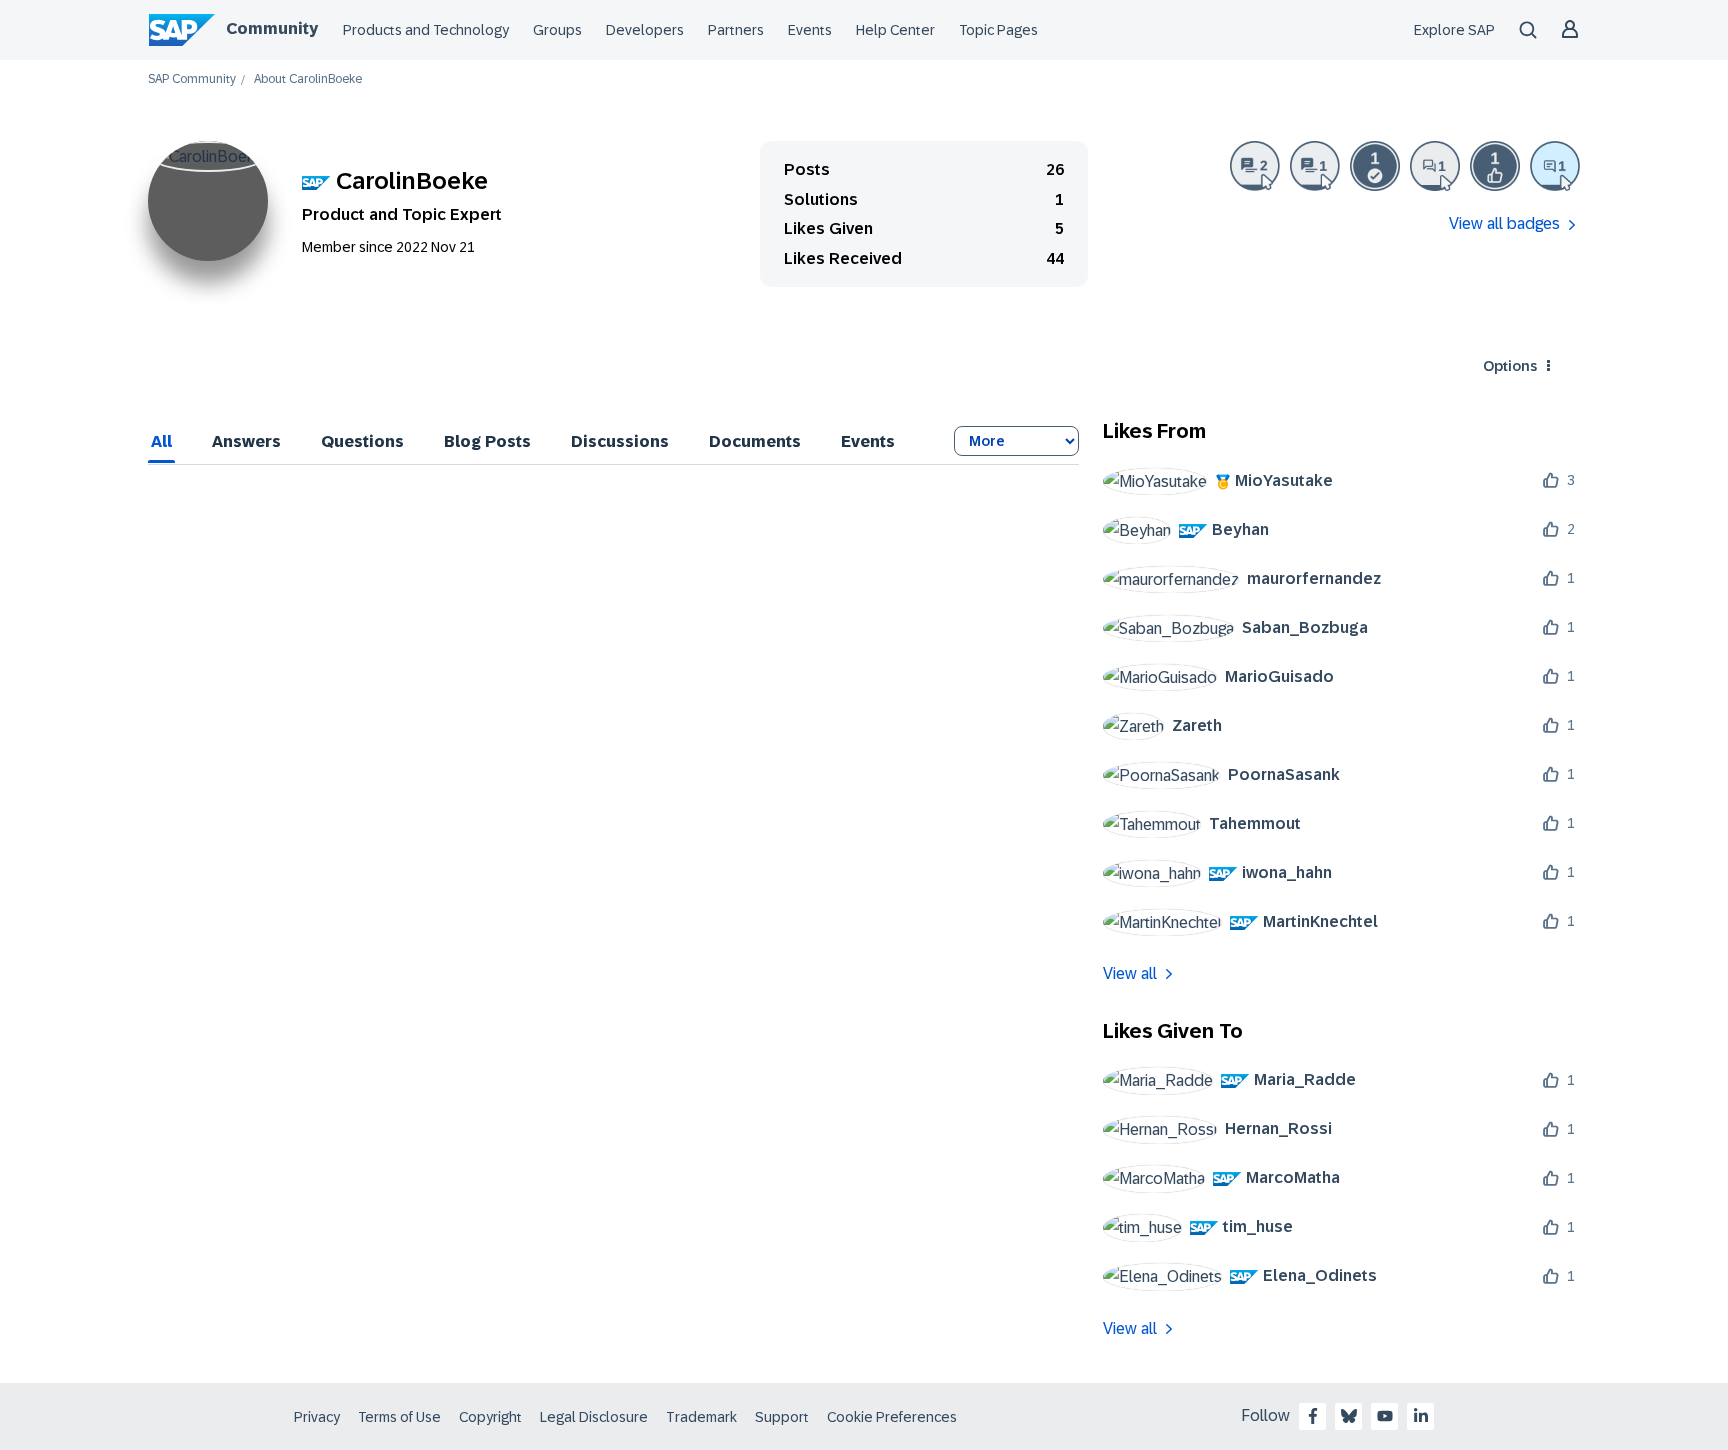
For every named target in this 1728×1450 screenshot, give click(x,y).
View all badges (1504, 223)
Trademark (701, 1417)
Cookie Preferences (892, 1417)
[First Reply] (1555, 166)
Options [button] (1510, 366)
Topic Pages (998, 30)
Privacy (317, 1417)
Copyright (490, 1417)
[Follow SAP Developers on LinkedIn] (1421, 1416)
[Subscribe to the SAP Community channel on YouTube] (1385, 1416)
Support (782, 1417)
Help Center (895, 30)
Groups (557, 30)
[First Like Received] (1495, 166)
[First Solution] (1375, 166)
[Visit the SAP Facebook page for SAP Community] (1313, 1416)
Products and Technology (426, 30)
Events (810, 30)
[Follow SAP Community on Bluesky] (1349, 1416)
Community (272, 28)
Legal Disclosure (594, 1417)
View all (1130, 973)
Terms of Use (399, 1417)
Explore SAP (1454, 30)
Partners (736, 30)
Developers (645, 30)
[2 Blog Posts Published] (1255, 166)
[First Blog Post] (1315, 166)
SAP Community (192, 79)
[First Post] (1435, 166)
